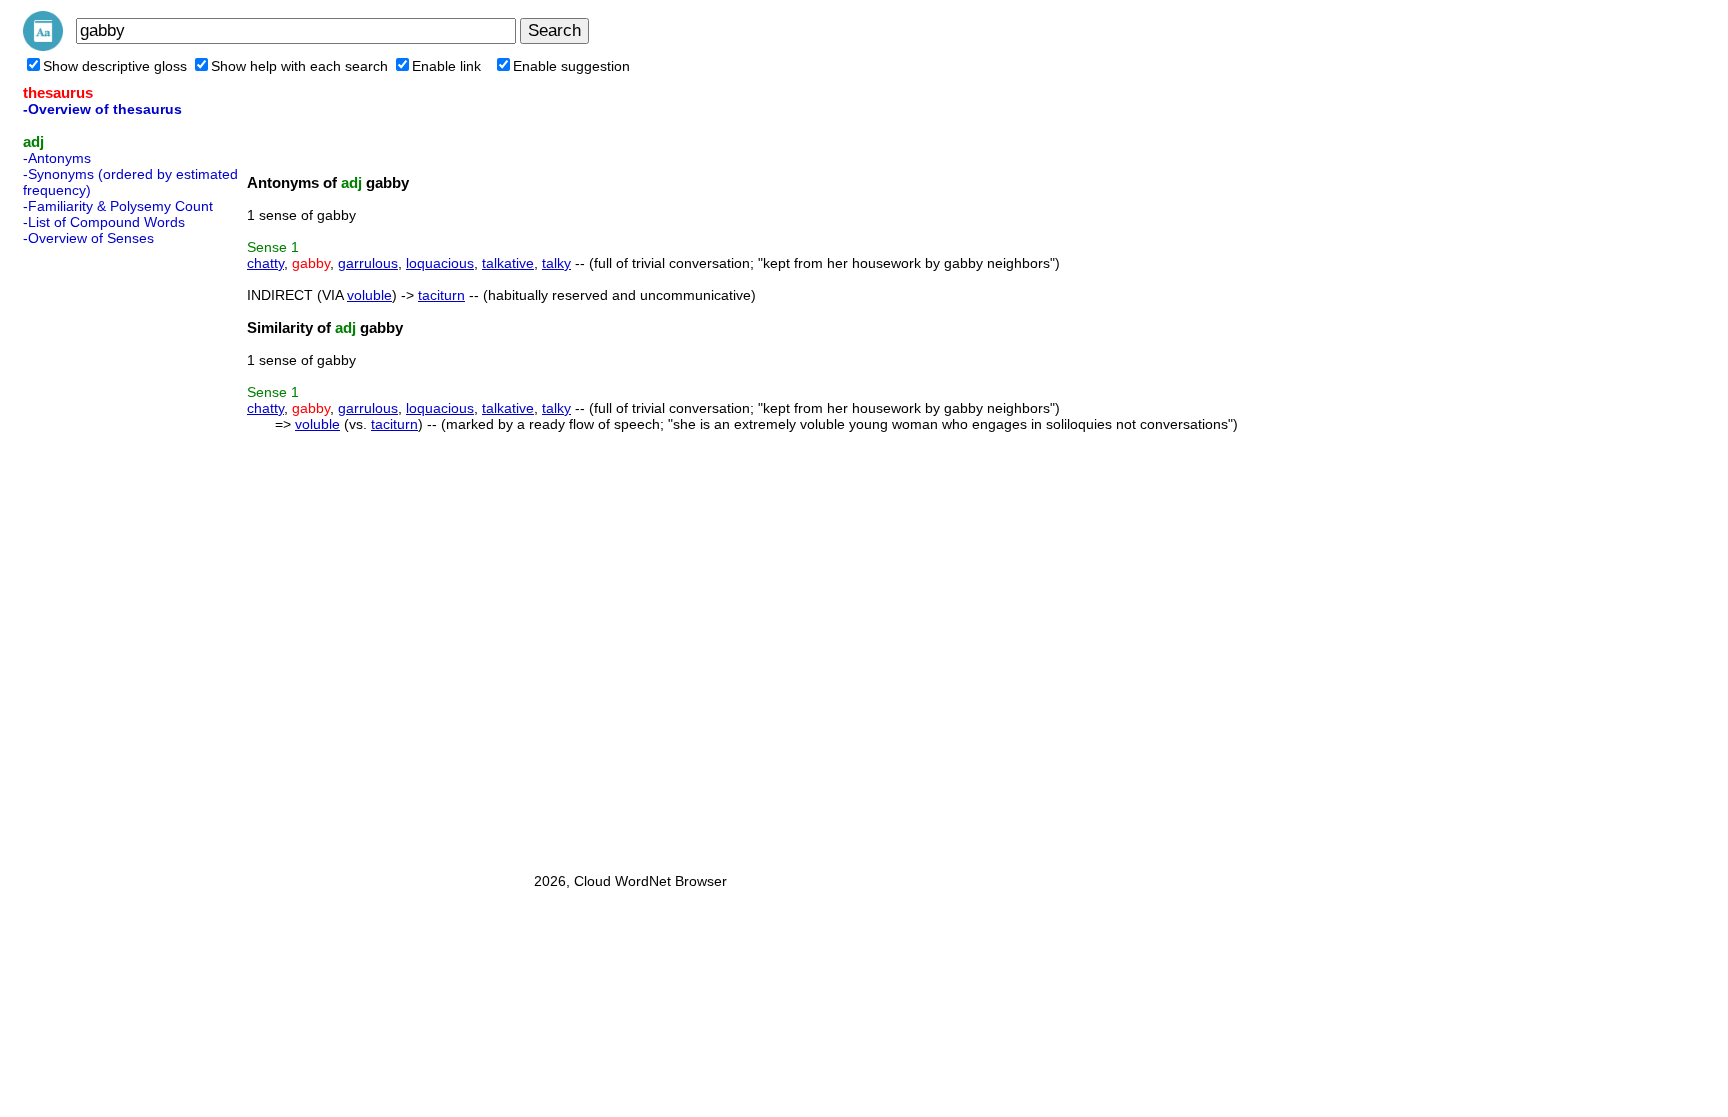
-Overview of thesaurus (102, 109)
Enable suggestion (571, 66)
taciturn (441, 295)
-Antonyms (57, 158)
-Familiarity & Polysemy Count (118, 206)
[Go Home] (43, 46)
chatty (265, 263)
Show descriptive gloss (115, 66)
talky (556, 263)
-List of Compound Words (104, 222)
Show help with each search (299, 66)
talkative (508, 263)
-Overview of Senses (88, 238)
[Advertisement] (103, 553)
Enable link (446, 66)
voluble (369, 295)
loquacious (440, 263)
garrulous (368, 263)
